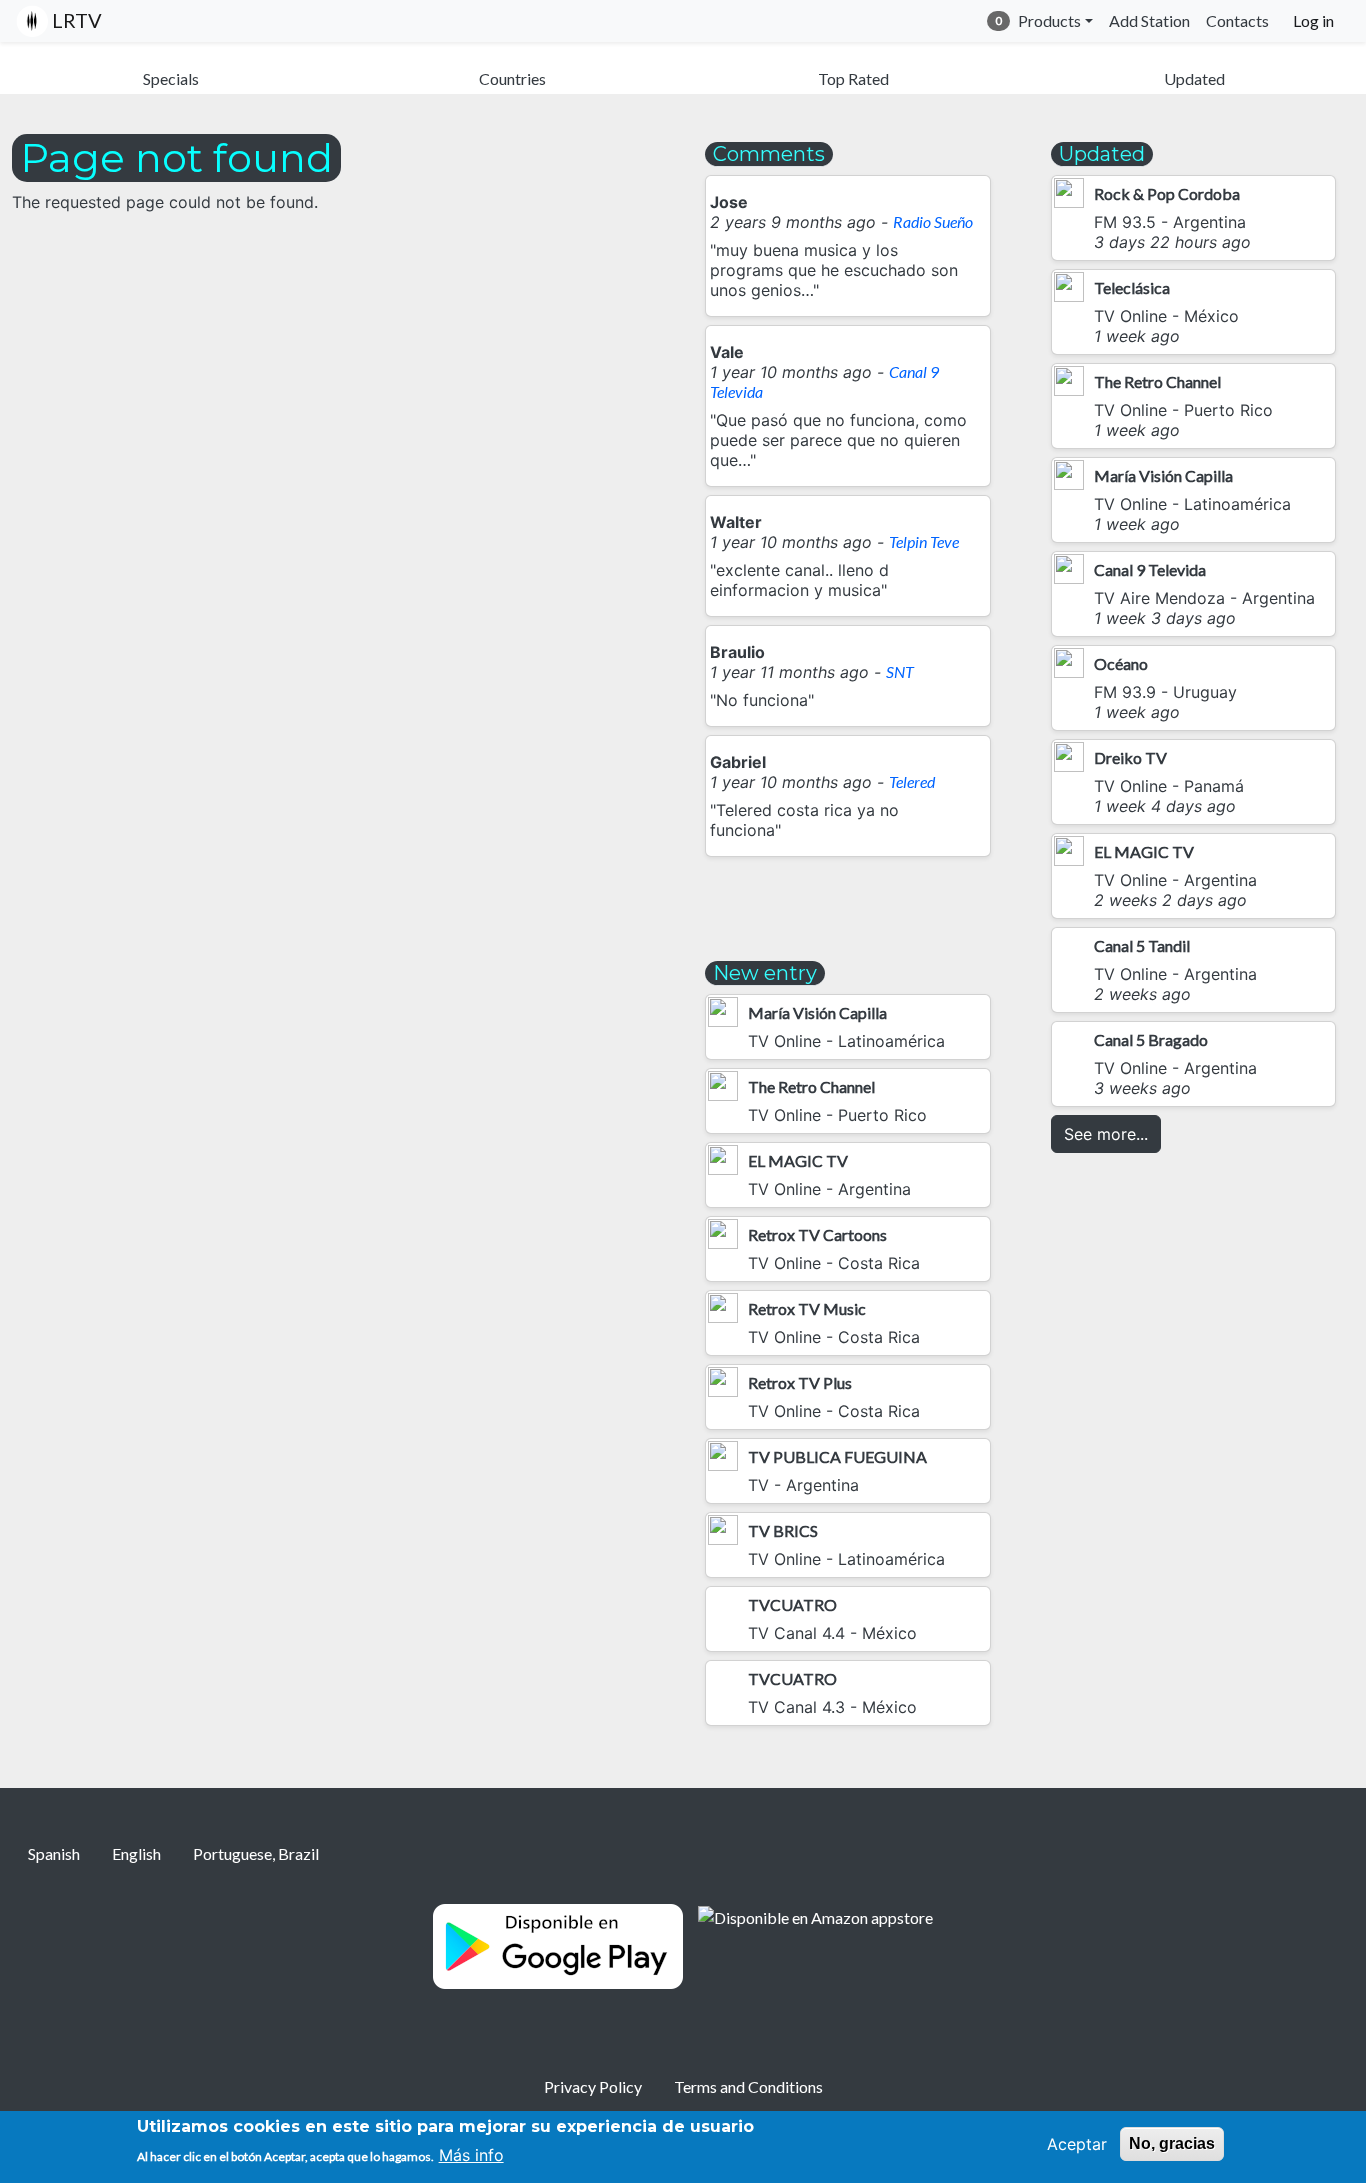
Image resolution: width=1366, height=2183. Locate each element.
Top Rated (853, 78)
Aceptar (1077, 2144)
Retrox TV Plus (800, 1382)
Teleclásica (1132, 287)
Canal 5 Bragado (1151, 1039)
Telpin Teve (924, 541)
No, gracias (1172, 2143)
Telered (912, 781)
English (136, 1853)
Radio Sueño (933, 221)
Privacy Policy (593, 2086)
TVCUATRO (792, 1604)
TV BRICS (783, 1530)
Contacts (1237, 20)
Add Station (1149, 20)
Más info (471, 2155)
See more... (1106, 1134)
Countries (512, 78)
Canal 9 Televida (1150, 569)
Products (1049, 20)
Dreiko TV (1130, 757)
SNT (900, 671)
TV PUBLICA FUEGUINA (837, 1456)
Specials (171, 78)
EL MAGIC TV (798, 1160)
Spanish (54, 1853)
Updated (1194, 78)
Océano (1121, 663)
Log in (1313, 20)
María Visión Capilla (817, 1012)
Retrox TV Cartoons (817, 1234)
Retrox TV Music (807, 1308)
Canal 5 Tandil (1142, 945)
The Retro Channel (811, 1086)
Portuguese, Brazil (256, 1853)
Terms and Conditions (748, 2086)
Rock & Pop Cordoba (1167, 193)
